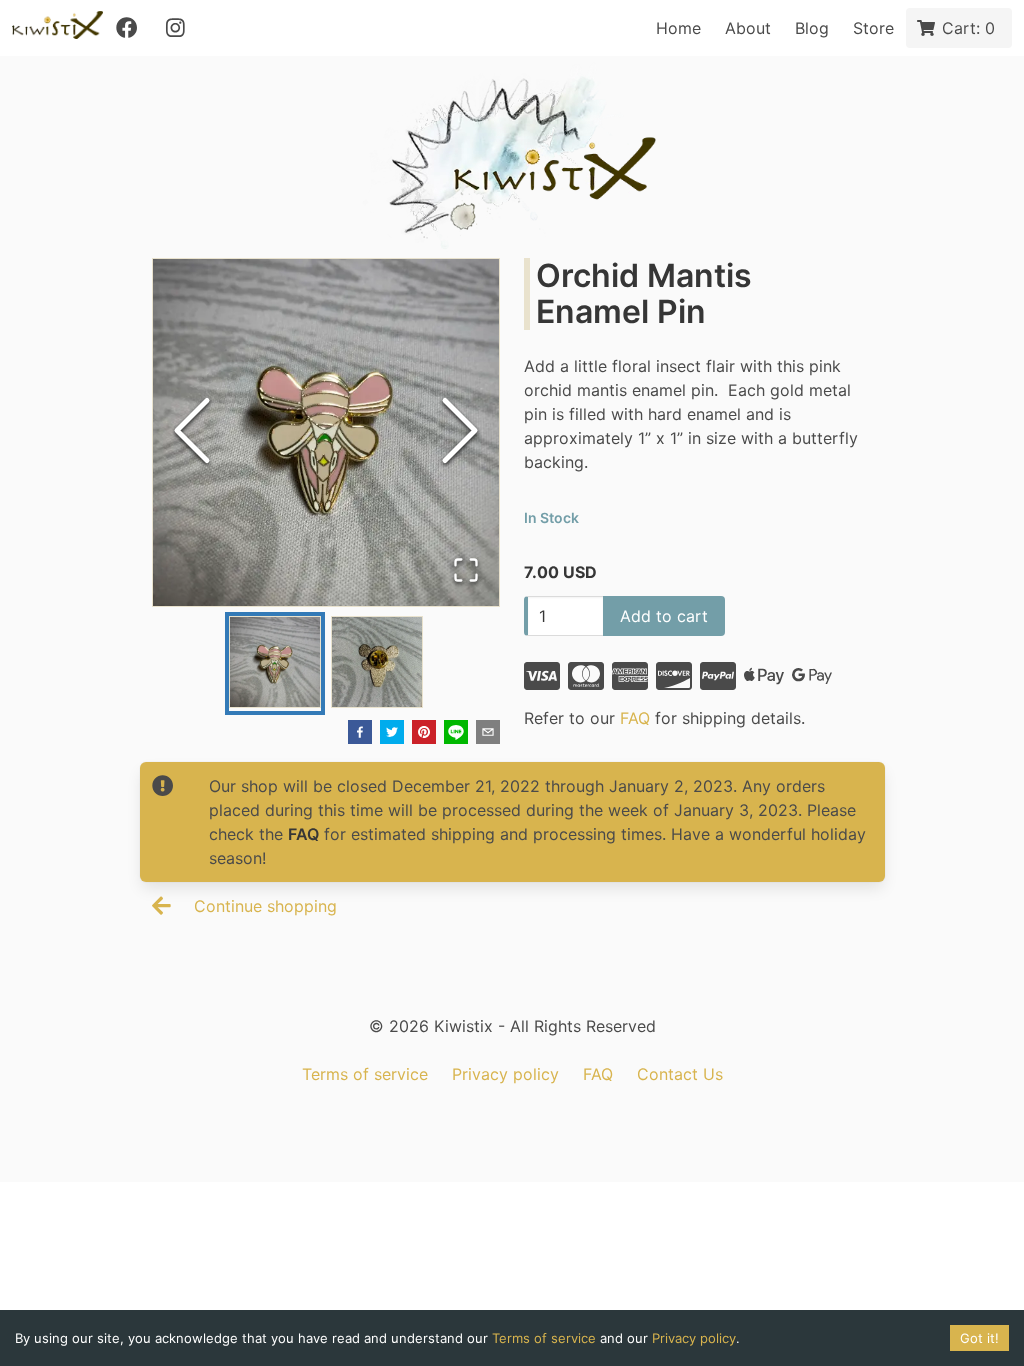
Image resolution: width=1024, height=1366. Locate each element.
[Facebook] (127, 28)
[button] (326, 432)
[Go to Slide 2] (377, 663)
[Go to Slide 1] (275, 663)
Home (678, 28)
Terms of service (365, 1074)
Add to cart (664, 616)
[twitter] (392, 735)
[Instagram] (175, 28)
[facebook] (360, 735)
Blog (812, 28)
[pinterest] (424, 735)
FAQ (635, 718)
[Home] (57, 28)
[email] (488, 735)
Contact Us (680, 1074)
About (748, 28)
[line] (456, 735)
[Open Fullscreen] (466, 571)
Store (873, 28)
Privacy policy (505, 1074)
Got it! (979, 1338)
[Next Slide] (460, 432)
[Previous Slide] (192, 432)
